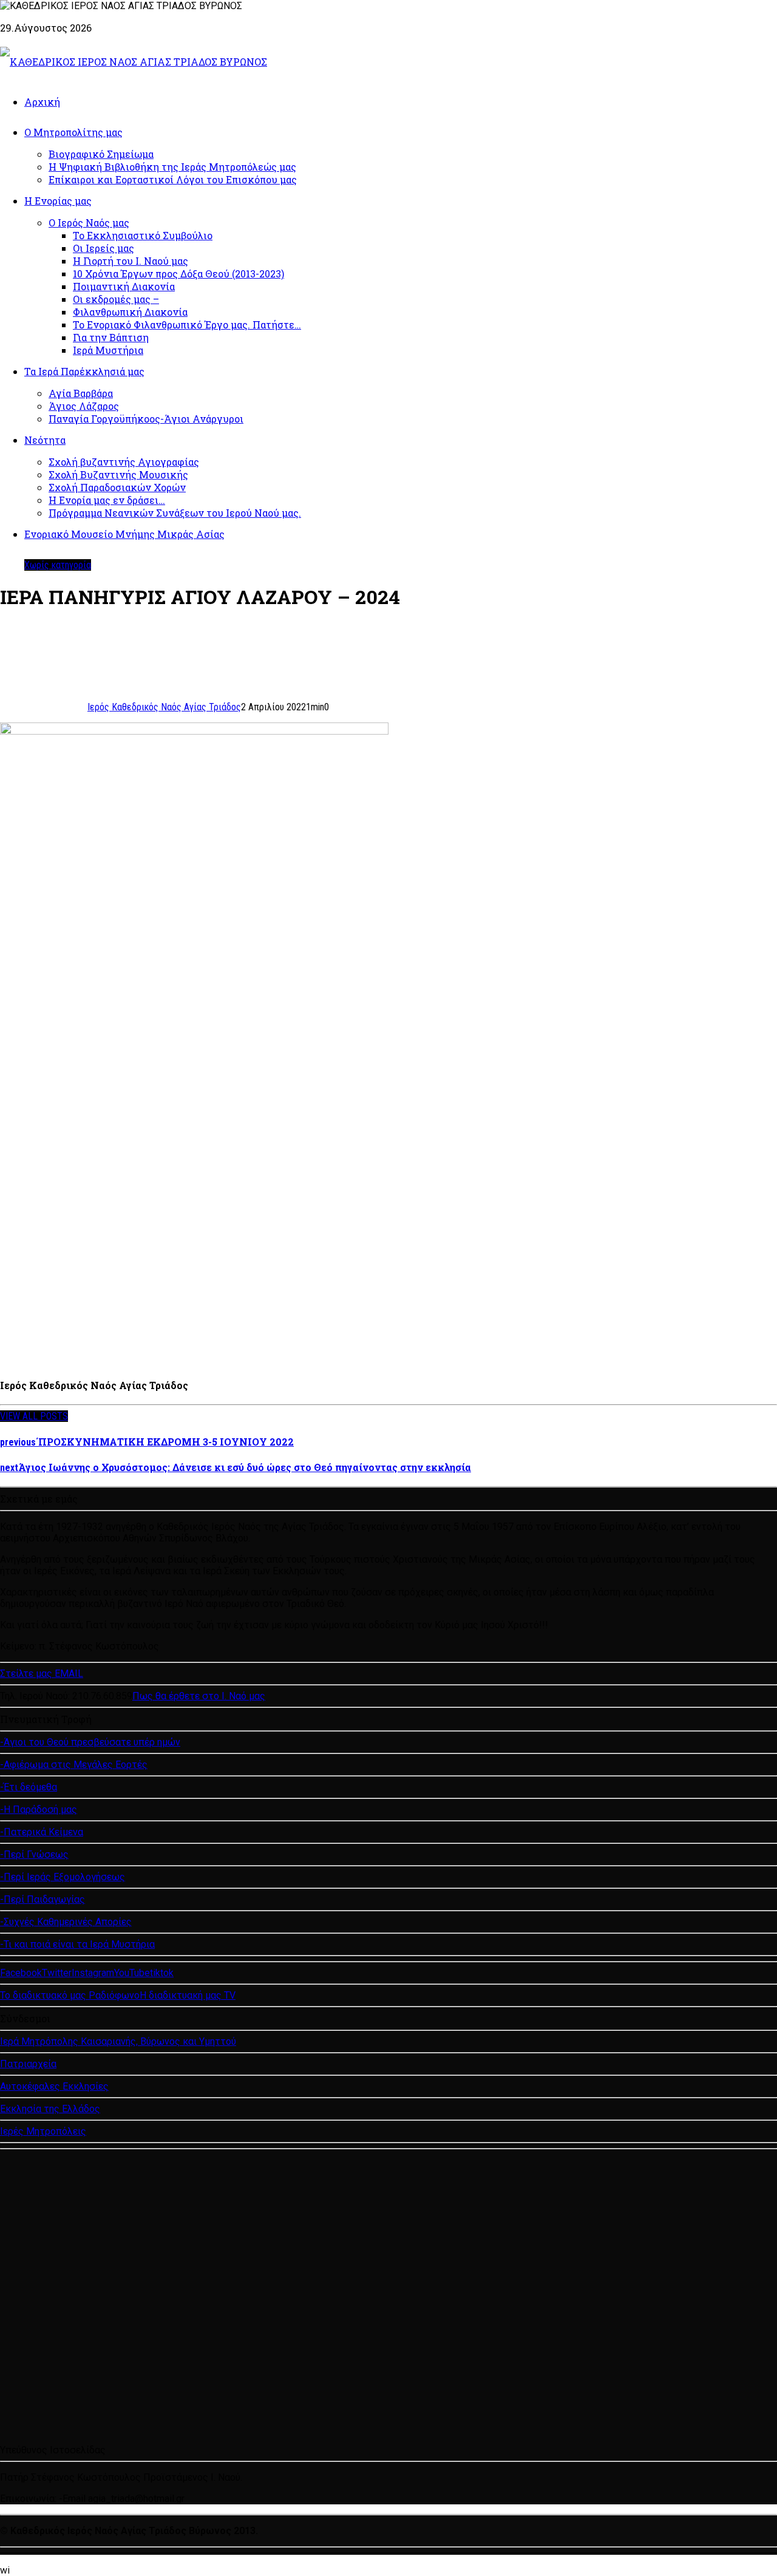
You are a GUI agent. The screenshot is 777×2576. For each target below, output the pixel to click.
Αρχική (42, 102)
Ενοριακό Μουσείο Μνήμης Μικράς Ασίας (124, 534)
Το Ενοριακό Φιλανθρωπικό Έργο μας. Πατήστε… (187, 325)
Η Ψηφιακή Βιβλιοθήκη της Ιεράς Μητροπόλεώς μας (172, 167)
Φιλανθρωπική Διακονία (130, 312)
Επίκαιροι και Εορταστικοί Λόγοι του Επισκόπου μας (173, 179)
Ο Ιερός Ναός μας (89, 223)
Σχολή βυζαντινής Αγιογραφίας (124, 462)
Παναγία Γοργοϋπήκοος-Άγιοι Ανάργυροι (146, 419)
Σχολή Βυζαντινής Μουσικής (118, 474)
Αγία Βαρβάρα (81, 393)
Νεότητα (45, 440)
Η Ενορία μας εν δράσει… (107, 500)
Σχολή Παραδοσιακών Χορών (117, 487)
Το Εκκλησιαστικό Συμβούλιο (143, 235)
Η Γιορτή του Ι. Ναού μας (131, 261)
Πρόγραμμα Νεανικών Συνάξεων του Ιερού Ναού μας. (175, 513)
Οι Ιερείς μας (103, 248)
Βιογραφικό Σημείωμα (101, 154)
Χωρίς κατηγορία (58, 565)
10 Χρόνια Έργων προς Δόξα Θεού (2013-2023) (178, 274)
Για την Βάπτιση (111, 337)
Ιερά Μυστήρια (108, 350)
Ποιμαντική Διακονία (124, 286)
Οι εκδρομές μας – (116, 299)
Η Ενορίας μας (58, 201)
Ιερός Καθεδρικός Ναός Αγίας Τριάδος (164, 707)
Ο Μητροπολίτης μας (73, 132)
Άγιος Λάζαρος (84, 406)
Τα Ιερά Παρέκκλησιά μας (84, 371)
